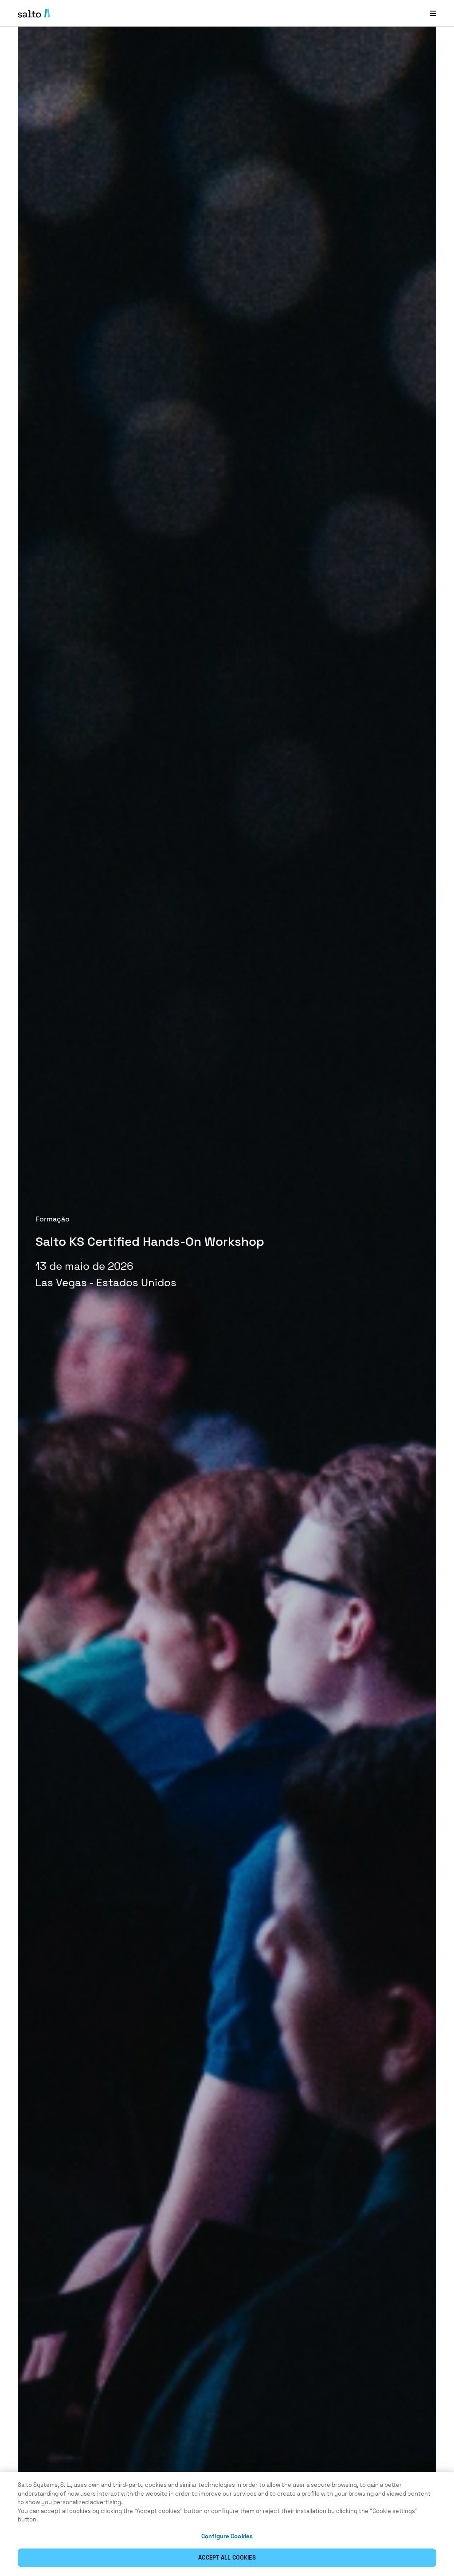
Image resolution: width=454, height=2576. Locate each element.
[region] (227, 2524)
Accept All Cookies (227, 2558)
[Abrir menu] (433, 13)
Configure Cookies (227, 2536)
